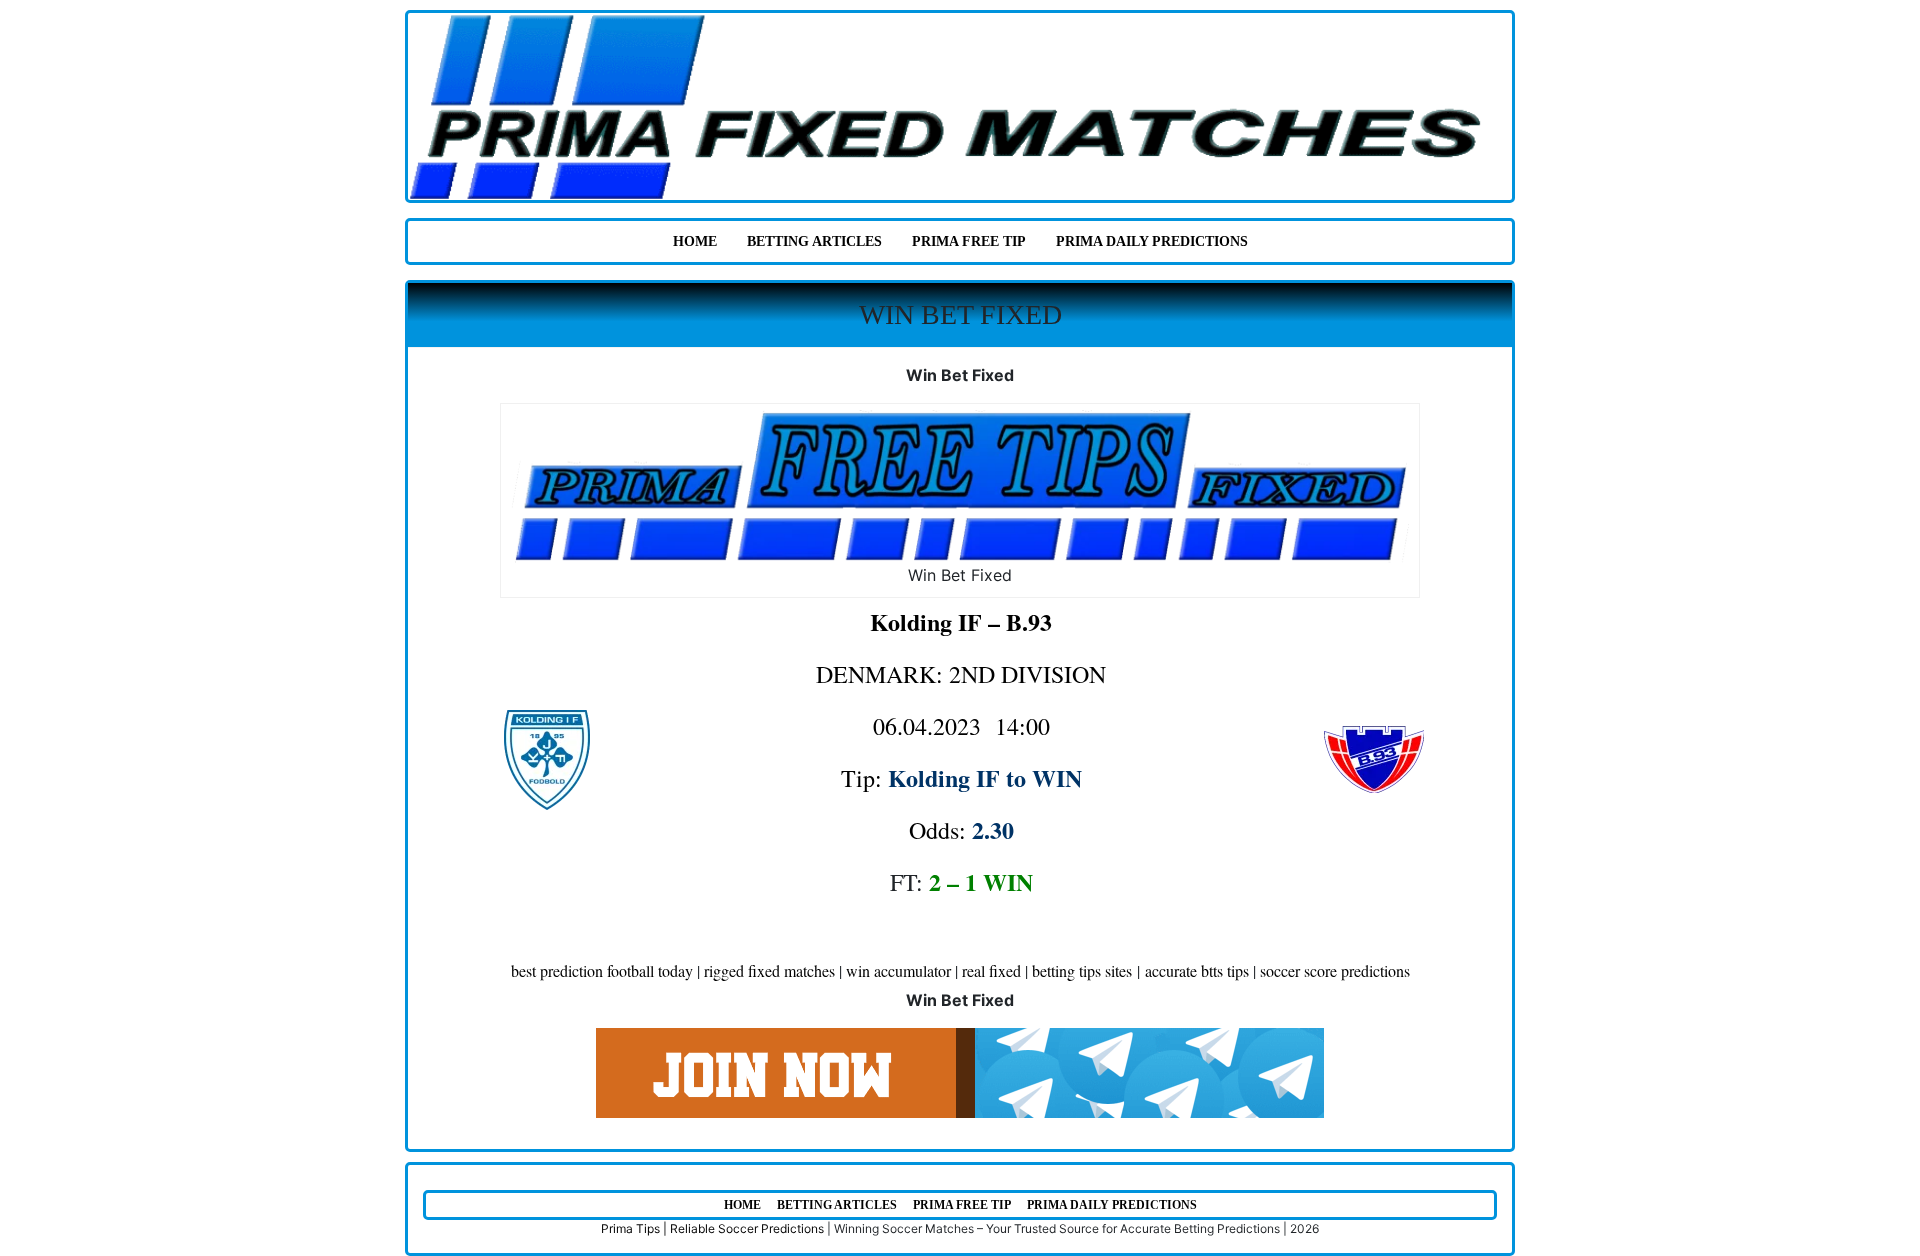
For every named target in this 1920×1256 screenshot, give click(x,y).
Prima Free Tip (969, 241)
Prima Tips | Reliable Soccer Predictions (712, 1228)
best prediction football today (602, 970)
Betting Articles (814, 241)
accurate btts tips (1197, 970)
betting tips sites (1082, 970)
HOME (695, 241)
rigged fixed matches (769, 970)
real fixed (991, 970)
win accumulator (898, 970)
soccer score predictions (1335, 970)
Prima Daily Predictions (1152, 241)
